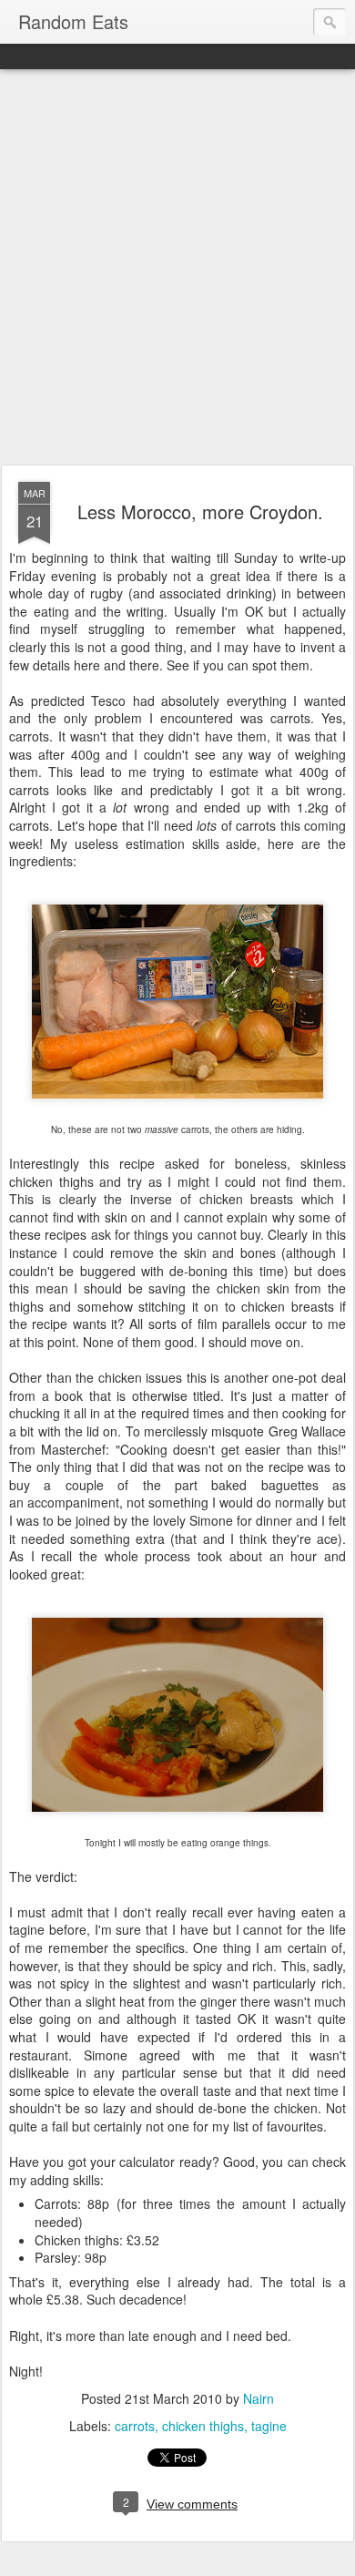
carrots (135, 2426)
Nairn (259, 2398)
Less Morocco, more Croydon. (200, 511)
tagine (269, 2426)
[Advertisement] (177, 268)
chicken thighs (203, 2426)
